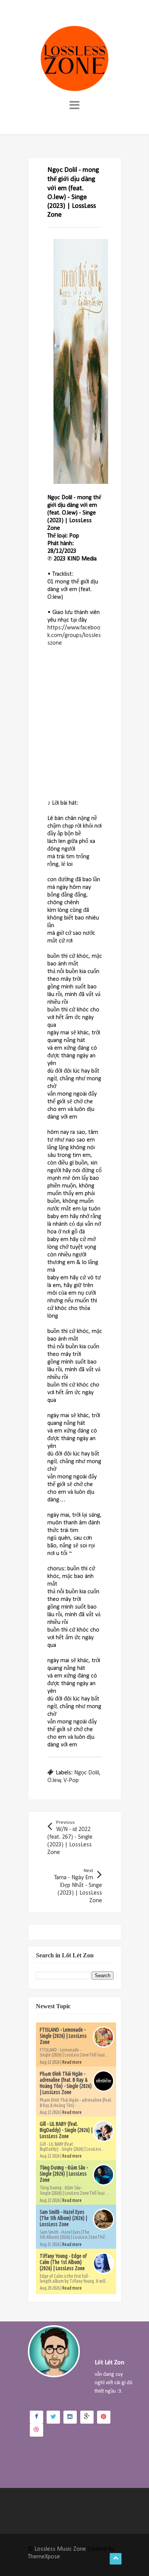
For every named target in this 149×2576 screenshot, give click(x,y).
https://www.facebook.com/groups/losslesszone (74, 635)
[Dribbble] (36, 2430)
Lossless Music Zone (60, 2549)
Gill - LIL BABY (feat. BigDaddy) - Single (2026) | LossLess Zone (66, 2130)
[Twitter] (53, 2417)
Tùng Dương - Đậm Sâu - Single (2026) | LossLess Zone (64, 2174)
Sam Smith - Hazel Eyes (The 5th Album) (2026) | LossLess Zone (63, 2218)
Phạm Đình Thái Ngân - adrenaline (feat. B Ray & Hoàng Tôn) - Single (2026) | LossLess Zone (66, 2083)
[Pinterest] (104, 2417)
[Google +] (87, 2417)
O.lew (54, 1780)
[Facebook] (36, 2417)
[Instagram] (70, 2417)
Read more (72, 2062)
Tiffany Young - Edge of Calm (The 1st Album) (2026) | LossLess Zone (63, 2262)
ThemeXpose (44, 2557)
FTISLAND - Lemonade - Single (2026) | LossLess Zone (63, 2036)
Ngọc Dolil (87, 1773)
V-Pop (71, 1780)
